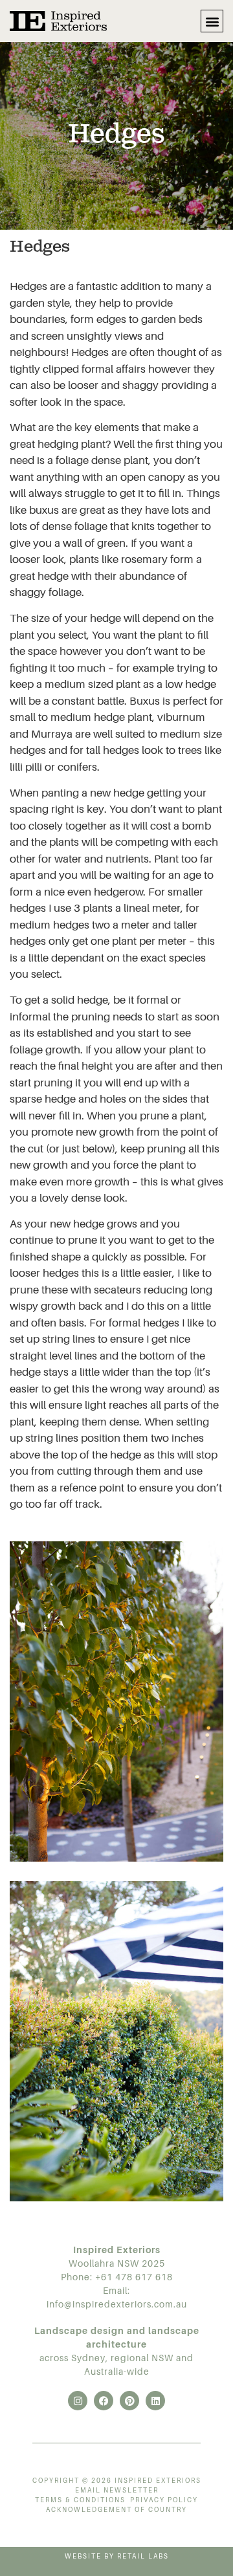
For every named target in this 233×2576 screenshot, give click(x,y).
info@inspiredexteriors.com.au (117, 2304)
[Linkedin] (155, 2401)
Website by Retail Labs (117, 2556)
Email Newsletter (117, 2490)
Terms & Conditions (80, 2500)
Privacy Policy (164, 2500)
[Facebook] (104, 2401)
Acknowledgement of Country (116, 2510)
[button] (212, 21)
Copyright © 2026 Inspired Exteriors (117, 2481)
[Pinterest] (129, 2401)
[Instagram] (78, 2401)
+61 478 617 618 (134, 2277)
